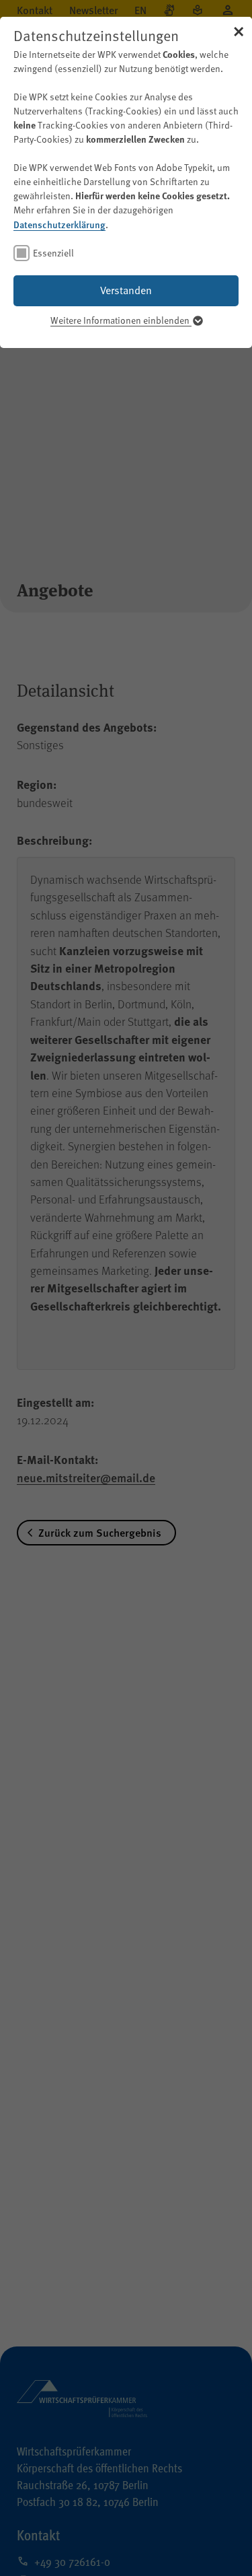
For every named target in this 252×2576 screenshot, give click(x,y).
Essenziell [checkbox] (53, 253)
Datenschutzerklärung (59, 224)
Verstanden (126, 290)
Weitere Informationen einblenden (121, 320)
